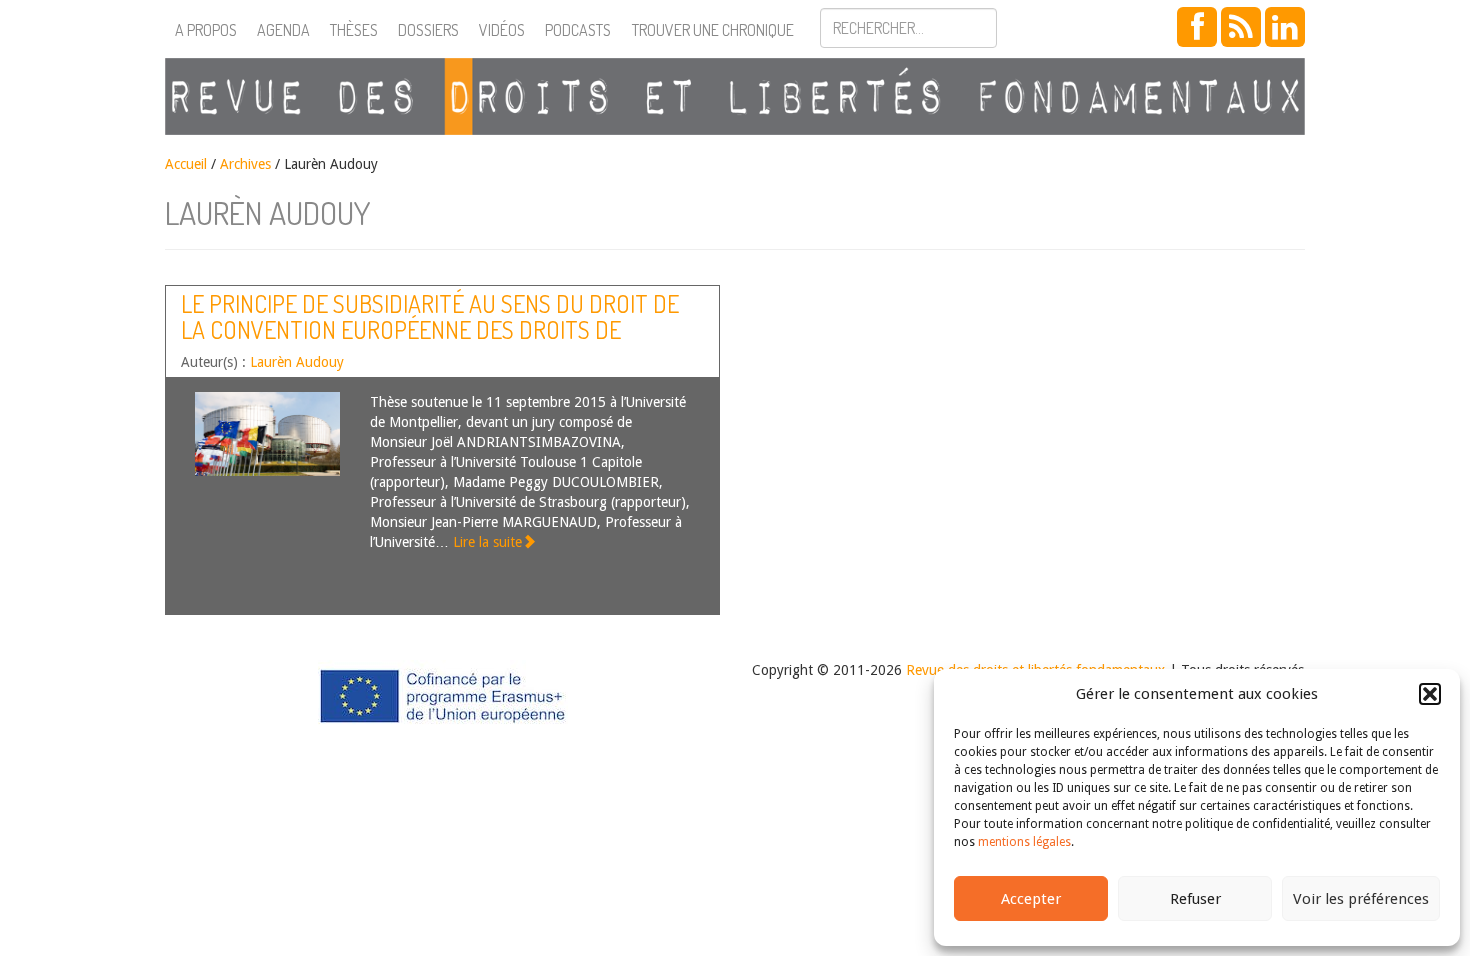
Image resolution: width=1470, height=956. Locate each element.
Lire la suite (487, 542)
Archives (245, 164)
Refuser (1195, 899)
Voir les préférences (1361, 899)
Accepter (1031, 899)
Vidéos (502, 30)
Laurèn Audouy (297, 362)
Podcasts (578, 30)
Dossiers (428, 30)
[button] (1430, 694)
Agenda (283, 30)
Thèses (354, 30)
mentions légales (1024, 842)
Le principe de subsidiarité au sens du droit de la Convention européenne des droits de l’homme (430, 330)
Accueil (186, 164)
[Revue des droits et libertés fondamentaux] (735, 96)
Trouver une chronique (713, 30)
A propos (206, 30)
